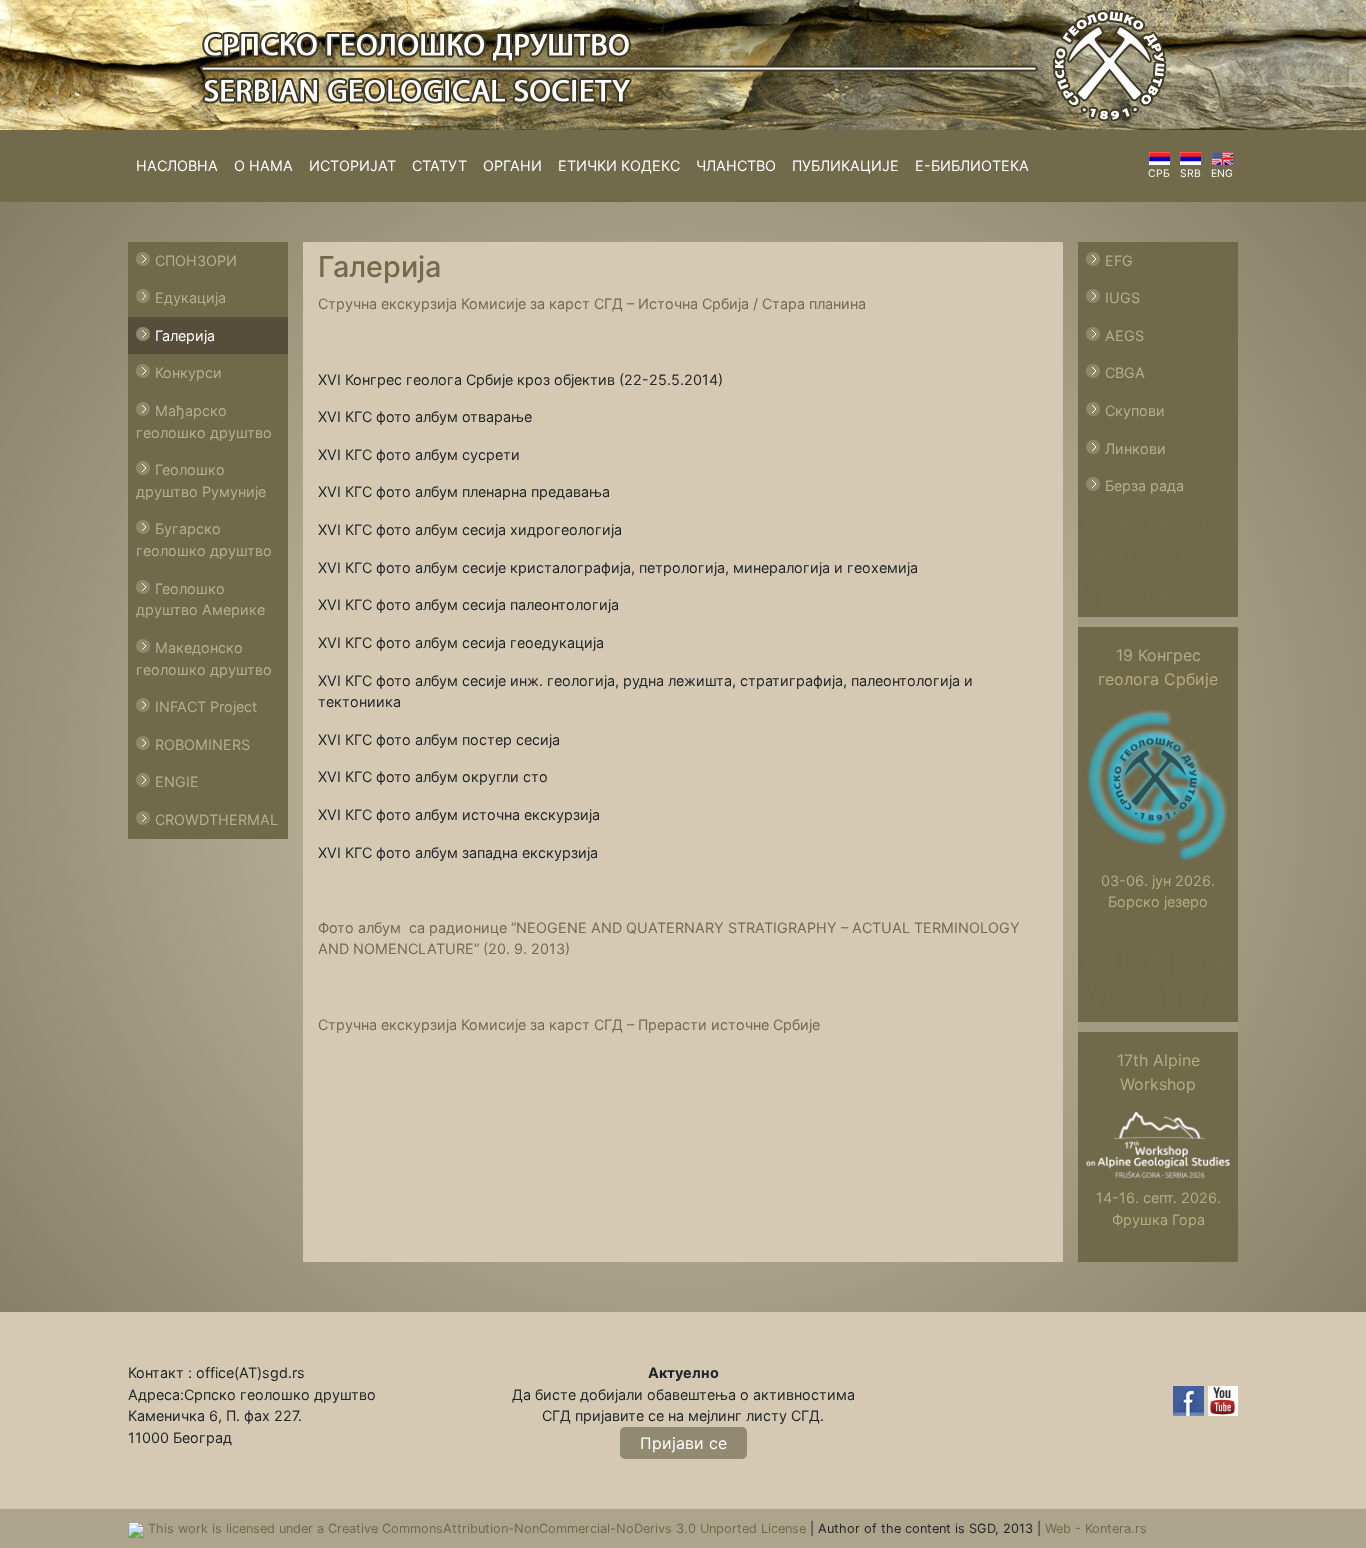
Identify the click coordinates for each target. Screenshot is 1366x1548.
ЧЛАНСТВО (736, 165)
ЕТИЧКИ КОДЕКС (619, 165)
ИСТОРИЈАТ (352, 165)
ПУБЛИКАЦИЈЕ (845, 165)
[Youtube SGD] (1223, 1399)
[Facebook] (1190, 1399)
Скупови (1135, 410)
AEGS (1124, 335)
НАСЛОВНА (177, 165)
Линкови (1135, 448)
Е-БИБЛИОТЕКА (972, 165)
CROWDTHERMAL (216, 819)
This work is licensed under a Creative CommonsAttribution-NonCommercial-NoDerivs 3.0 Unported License (479, 1528)
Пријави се (683, 1443)
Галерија (185, 335)
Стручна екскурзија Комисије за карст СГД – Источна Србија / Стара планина (592, 303)
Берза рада (1144, 485)
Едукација (190, 297)
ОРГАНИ (512, 165)
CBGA (1125, 372)
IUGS (1122, 297)
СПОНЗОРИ (196, 260)
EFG (1119, 260)
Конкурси (188, 372)
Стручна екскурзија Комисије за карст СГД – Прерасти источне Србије (569, 1024)
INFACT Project (206, 706)
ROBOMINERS (202, 744)
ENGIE (177, 781)
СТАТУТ (439, 165)
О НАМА (263, 165)
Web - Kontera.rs (1096, 1528)
